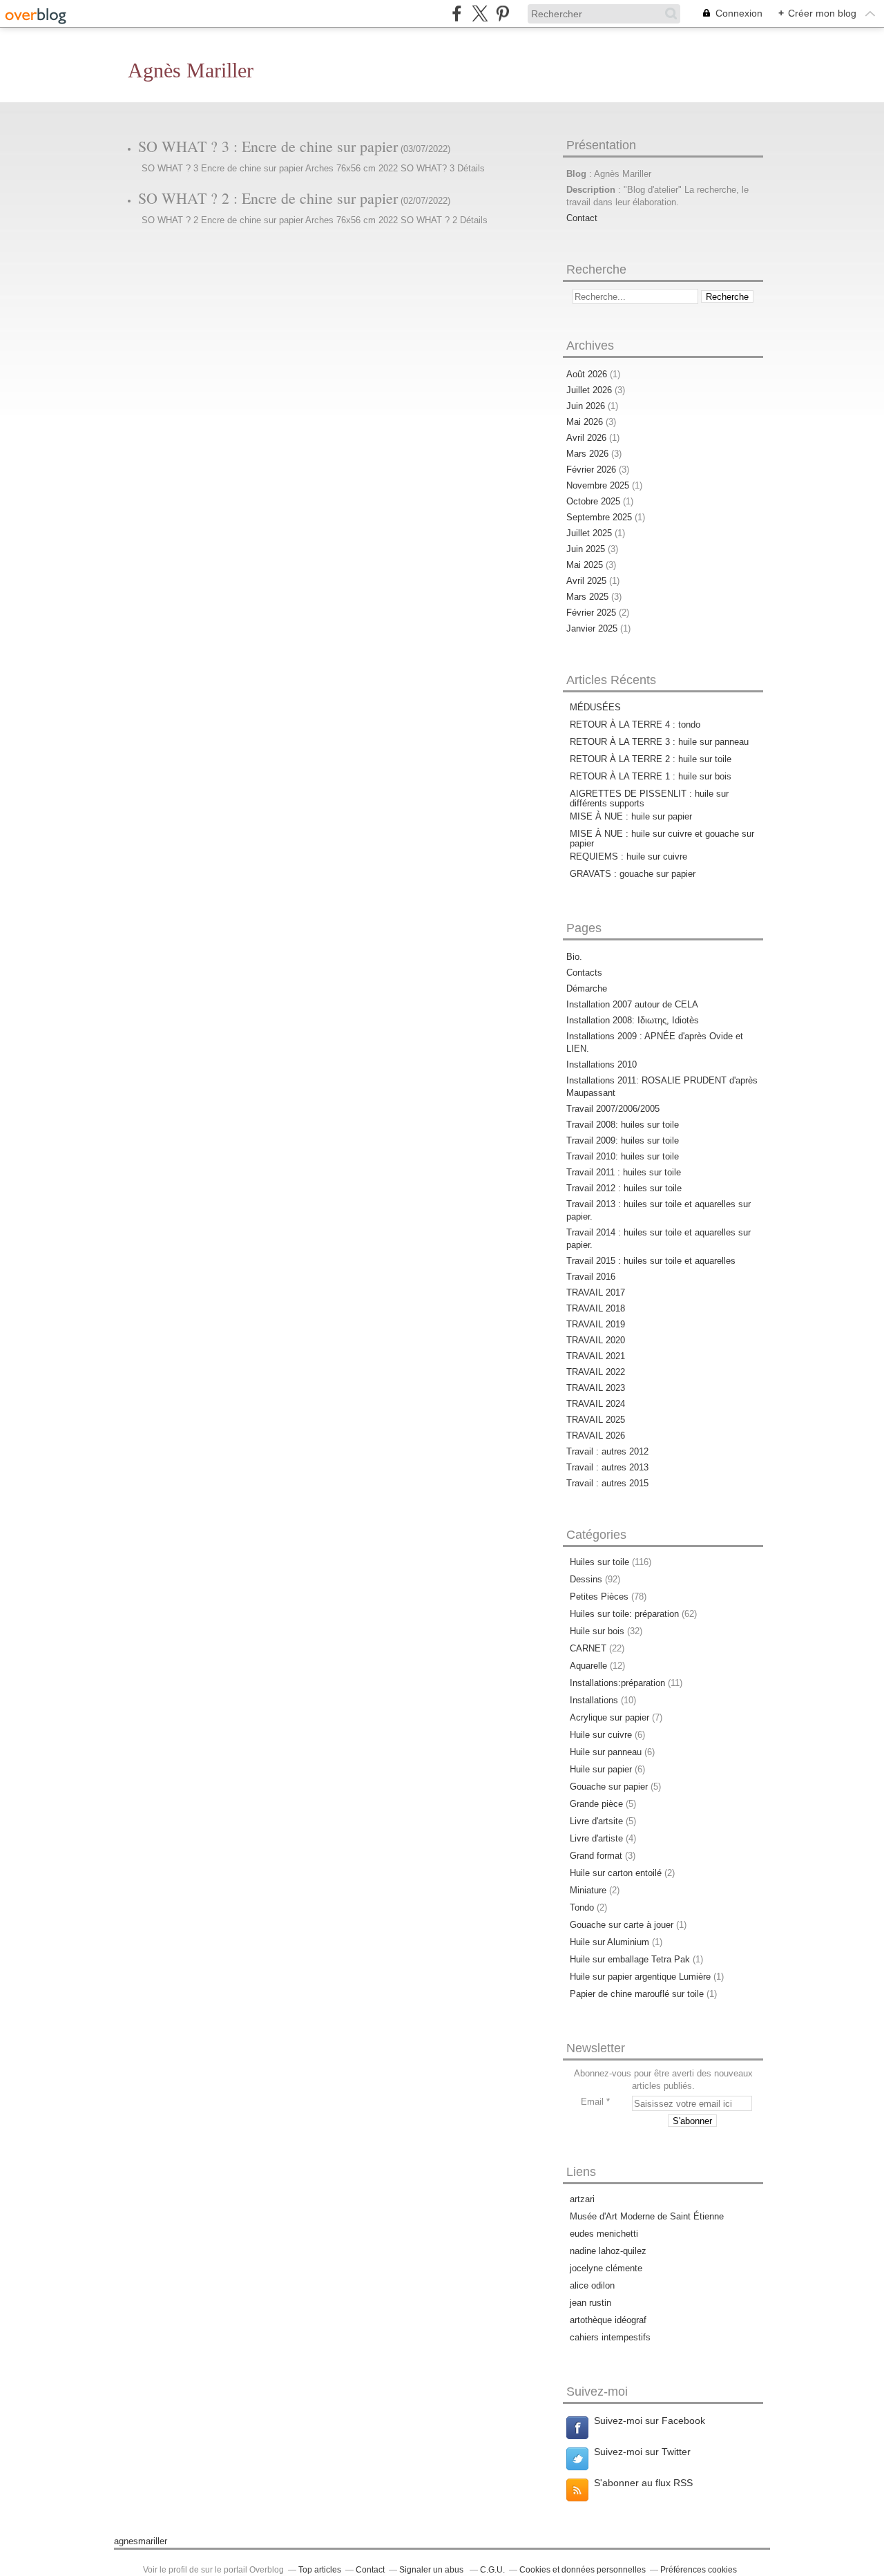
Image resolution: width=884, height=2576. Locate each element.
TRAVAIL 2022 (596, 1372)
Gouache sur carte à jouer (622, 1925)
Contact (582, 218)
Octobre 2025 (595, 501)
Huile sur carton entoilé (616, 1873)
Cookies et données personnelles (583, 2570)
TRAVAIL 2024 (596, 1404)
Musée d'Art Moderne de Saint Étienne (647, 2216)
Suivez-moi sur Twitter (642, 2452)
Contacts (584, 973)
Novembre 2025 (599, 485)
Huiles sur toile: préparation (624, 1614)
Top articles (320, 2570)
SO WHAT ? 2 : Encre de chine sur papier (268, 198)
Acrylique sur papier (609, 1717)
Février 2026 (593, 470)
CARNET (588, 1648)
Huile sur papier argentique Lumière (640, 1977)
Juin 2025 (587, 549)
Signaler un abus (432, 2570)
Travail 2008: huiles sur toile (623, 1125)
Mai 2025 (586, 565)
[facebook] (457, 13)
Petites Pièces (599, 1597)
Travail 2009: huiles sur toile (623, 1140)
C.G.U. (492, 2570)
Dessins (586, 1579)
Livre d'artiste (596, 1838)
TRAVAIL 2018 (596, 1308)
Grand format (596, 1856)
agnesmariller (141, 2541)
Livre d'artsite (596, 1821)
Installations (594, 1700)
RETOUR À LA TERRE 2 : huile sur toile (651, 759)
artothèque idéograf (608, 2320)
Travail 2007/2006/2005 (613, 1109)
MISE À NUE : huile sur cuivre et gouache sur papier (662, 839)
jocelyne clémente (606, 2268)
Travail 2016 (591, 1277)
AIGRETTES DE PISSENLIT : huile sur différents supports (649, 798)
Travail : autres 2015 (607, 1483)
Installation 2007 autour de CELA (632, 1004)
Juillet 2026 (590, 390)
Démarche (587, 988)
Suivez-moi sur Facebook (650, 2421)
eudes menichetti (604, 2234)
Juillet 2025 (590, 533)
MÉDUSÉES (595, 707)
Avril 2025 (588, 581)
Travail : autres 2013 (607, 1467)
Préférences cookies (699, 2570)
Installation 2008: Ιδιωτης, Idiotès (633, 1020)
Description (592, 190)
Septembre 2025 (600, 517)
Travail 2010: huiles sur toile (623, 1156)
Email (592, 2102)
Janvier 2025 (593, 628)
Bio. (574, 957)
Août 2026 (588, 374)
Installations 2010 (602, 1064)
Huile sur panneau (606, 1752)
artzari (582, 2199)
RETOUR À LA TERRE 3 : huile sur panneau (659, 742)
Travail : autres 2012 (607, 1451)
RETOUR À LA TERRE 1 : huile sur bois (651, 776)
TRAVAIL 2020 (596, 1340)
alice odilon (592, 2285)
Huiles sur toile (599, 1562)
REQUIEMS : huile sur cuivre (628, 856)
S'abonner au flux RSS (643, 2483)
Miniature (588, 1890)
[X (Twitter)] (480, 13)
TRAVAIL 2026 (596, 1436)
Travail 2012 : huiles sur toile (624, 1188)
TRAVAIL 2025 (596, 1420)
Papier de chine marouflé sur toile (637, 1994)
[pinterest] (502, 13)
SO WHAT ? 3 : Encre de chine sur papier (268, 146)
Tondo (582, 1907)
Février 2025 (593, 613)
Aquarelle (588, 1666)
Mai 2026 (586, 422)
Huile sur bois (597, 1631)
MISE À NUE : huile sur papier (631, 816)
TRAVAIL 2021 (596, 1356)
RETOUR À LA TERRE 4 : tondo (635, 724)
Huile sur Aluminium (609, 1942)
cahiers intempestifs (610, 2337)
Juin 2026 (587, 406)
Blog (576, 174)
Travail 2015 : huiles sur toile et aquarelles (651, 1261)
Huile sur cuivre (601, 1735)
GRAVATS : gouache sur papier (633, 874)
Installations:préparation (617, 1683)
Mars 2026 (589, 454)
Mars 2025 (589, 597)
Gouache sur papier (609, 1787)
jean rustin (590, 2303)
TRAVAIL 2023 (596, 1388)
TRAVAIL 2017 (596, 1292)
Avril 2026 (588, 438)
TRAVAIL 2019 (596, 1324)
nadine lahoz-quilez (608, 2251)
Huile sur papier (601, 1769)
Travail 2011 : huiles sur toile (624, 1172)
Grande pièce (596, 1804)
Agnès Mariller (191, 70)
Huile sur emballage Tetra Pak (630, 1959)
